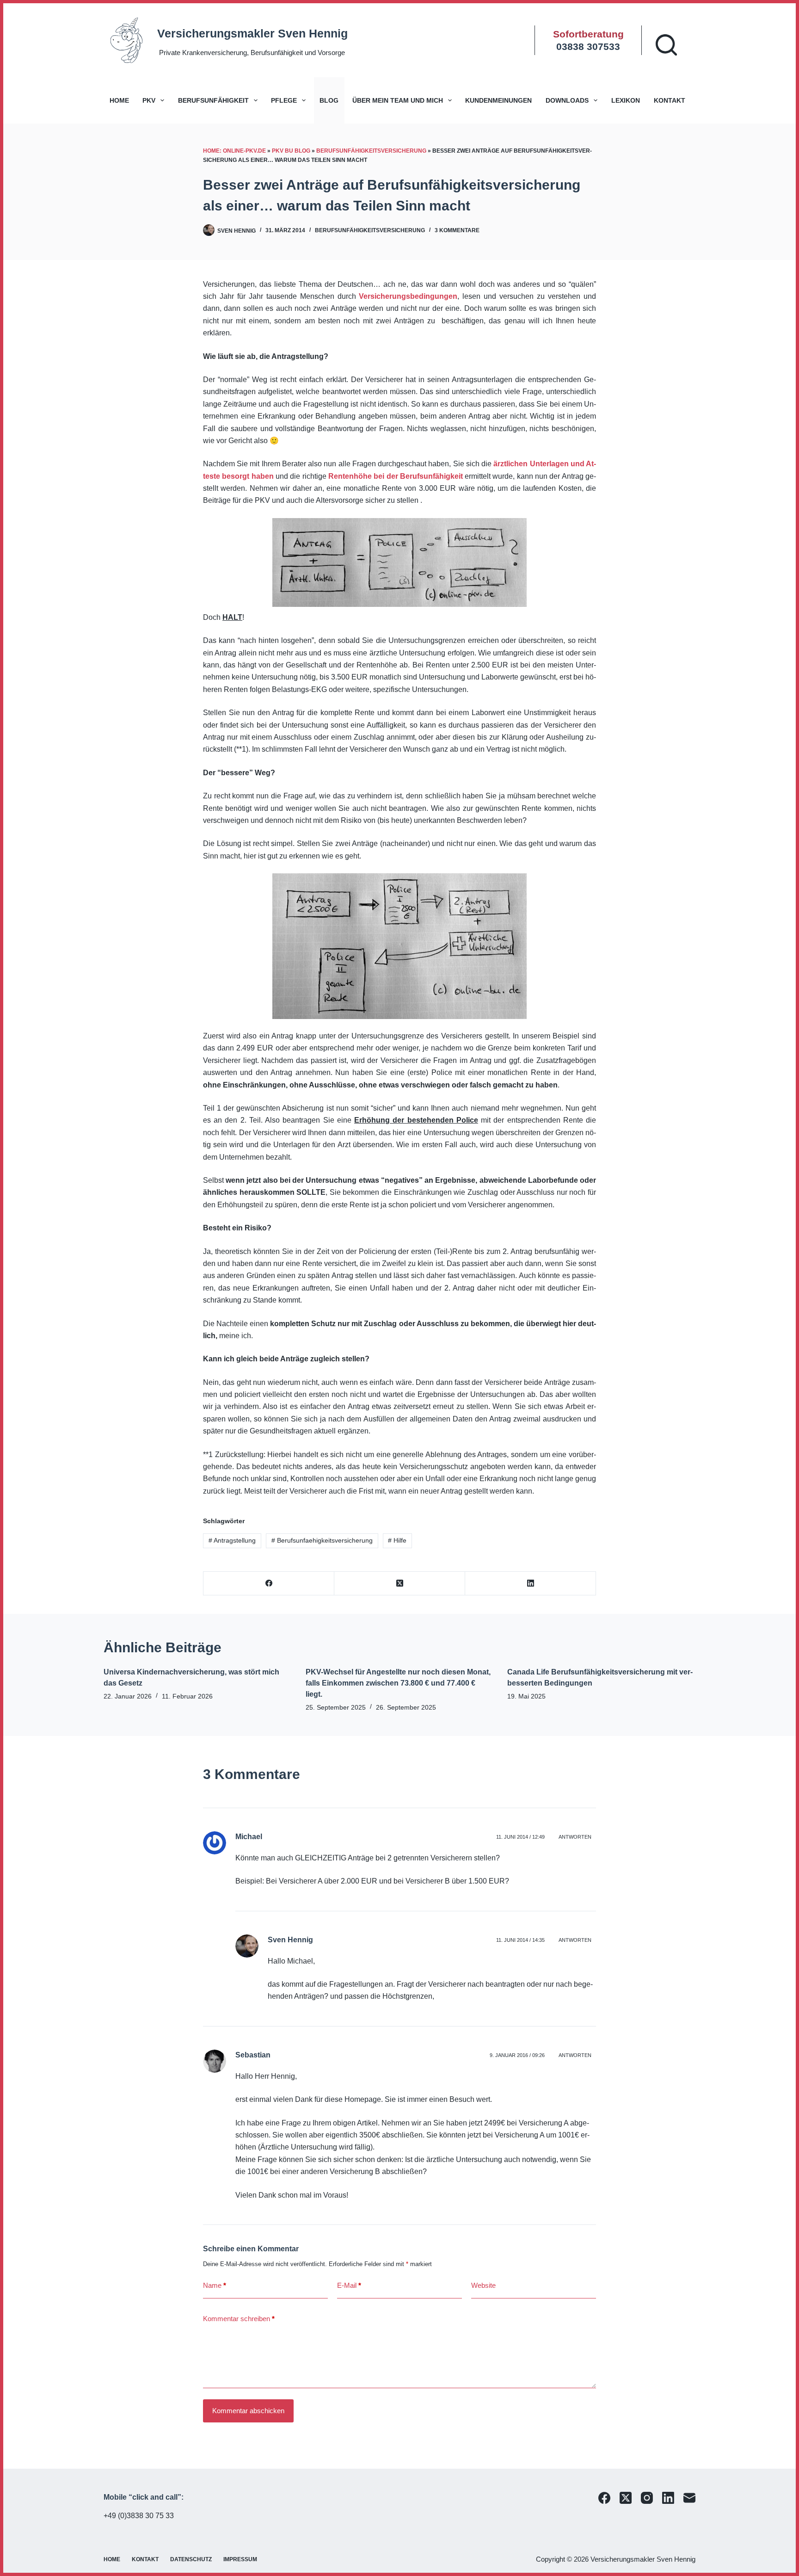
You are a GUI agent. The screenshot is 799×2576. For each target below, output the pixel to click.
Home (119, 100)
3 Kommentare (457, 230)
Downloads (567, 100)
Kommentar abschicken (248, 2411)
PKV (149, 100)
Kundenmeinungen (498, 100)
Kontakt (670, 100)
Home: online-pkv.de (234, 151)
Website (483, 2285)
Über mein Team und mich (398, 100)
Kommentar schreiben (239, 2319)
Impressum (240, 2559)
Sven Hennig (290, 1940)
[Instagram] (647, 2498)
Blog (329, 100)
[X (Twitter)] (400, 1584)
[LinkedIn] (531, 1584)
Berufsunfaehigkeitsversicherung (322, 1540)
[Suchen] (666, 45)
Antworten (575, 1837)
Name (215, 2285)
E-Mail (349, 2285)
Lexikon (626, 100)
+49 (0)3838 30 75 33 (139, 2516)
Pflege (284, 100)
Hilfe (397, 1540)
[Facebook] (269, 1584)
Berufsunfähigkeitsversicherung (371, 151)
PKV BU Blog (291, 151)
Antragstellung (232, 1540)
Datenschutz (191, 2559)
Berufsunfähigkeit (213, 100)
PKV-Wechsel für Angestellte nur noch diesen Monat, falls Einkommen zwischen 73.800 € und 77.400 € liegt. (398, 1683)
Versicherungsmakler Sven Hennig (252, 33)
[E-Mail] (689, 2498)
